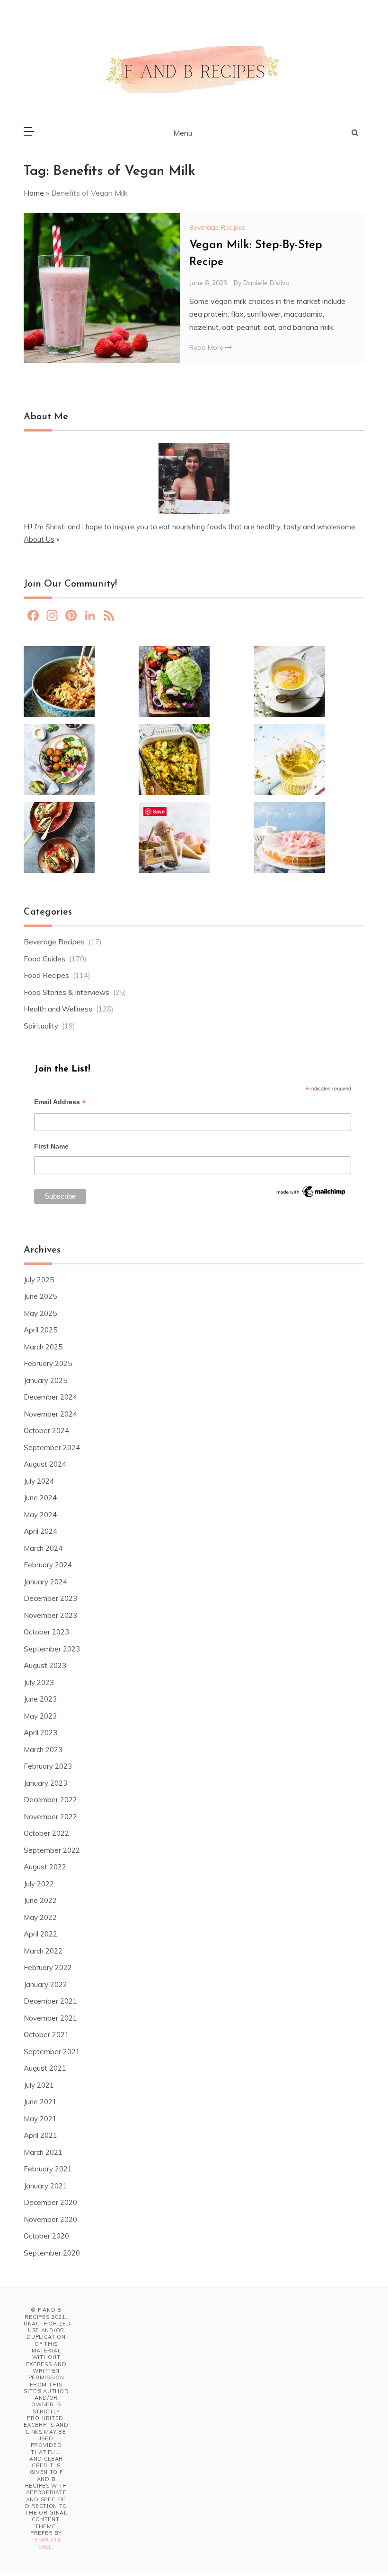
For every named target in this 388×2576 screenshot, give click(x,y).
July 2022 (39, 1884)
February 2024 (48, 1565)
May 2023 (40, 1716)
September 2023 (52, 1649)
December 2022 (50, 1800)
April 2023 (40, 1733)
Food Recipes (46, 975)
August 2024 (45, 1464)
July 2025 (39, 1280)
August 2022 (45, 1867)
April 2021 (40, 2135)
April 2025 (40, 1330)
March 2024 (43, 1548)
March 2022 (43, 1951)
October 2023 (46, 1632)
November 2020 (50, 2219)
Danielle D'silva (266, 283)
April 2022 (40, 1934)
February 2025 (48, 1363)
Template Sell (46, 2543)
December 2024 (50, 1397)
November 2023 (50, 1615)
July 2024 (39, 1481)
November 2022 (50, 1817)
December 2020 (50, 2202)
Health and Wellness (58, 1009)
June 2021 (40, 2102)
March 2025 (43, 1347)
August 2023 (45, 1665)
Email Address (60, 1103)
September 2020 (52, 2253)
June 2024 (40, 1498)
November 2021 (50, 2018)
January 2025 (45, 1380)
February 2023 (48, 1766)
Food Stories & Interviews (66, 992)
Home (34, 193)
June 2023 (40, 1699)
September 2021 (52, 2052)
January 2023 (45, 1783)
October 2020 (46, 2236)
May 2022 (40, 1917)
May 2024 (40, 1515)
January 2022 (45, 1984)
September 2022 (52, 1850)
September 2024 (52, 1448)
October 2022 (46, 1833)
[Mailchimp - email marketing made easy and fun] (311, 1194)
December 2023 (50, 1598)
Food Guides (44, 959)
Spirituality (41, 1026)
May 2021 (40, 2119)
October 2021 (46, 2035)
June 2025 (40, 1296)
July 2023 (39, 1682)
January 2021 (45, 2186)
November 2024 (50, 1414)
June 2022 (40, 1900)
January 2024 (45, 1582)
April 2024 (40, 1531)
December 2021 (50, 2001)
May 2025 (40, 1313)
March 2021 (43, 2152)
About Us (39, 539)
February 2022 (48, 1967)
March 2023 (43, 1750)
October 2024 (46, 1431)
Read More (207, 347)
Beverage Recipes (217, 227)
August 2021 (45, 2068)
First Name (51, 1146)
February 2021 (48, 2169)
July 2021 (39, 2085)
